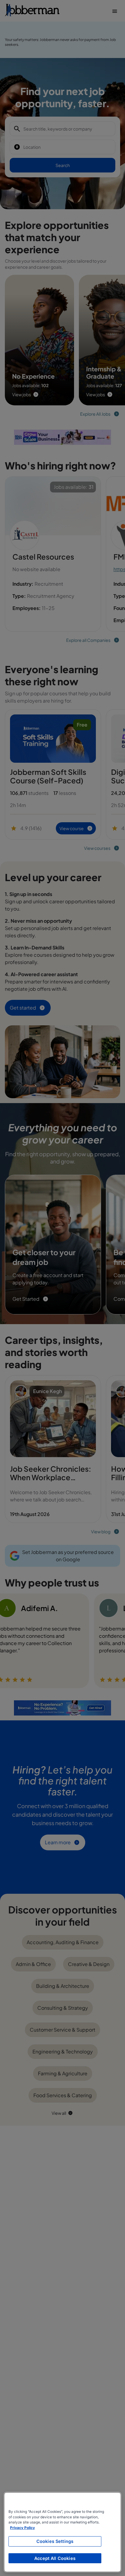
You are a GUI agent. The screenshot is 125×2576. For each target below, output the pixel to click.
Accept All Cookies (55, 2558)
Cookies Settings (55, 2541)
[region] (62, 2532)
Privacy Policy (22, 2528)
